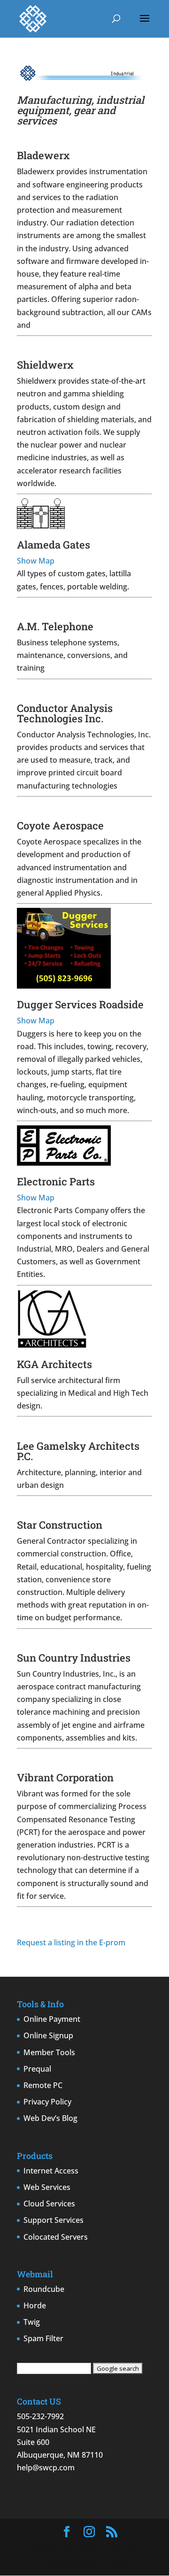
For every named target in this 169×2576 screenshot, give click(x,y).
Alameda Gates (54, 545)
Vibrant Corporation (65, 1777)
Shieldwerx (45, 365)
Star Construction (60, 1525)
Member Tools (49, 2052)
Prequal (37, 2069)
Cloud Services (49, 2204)
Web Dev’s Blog (50, 2118)
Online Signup (48, 2035)
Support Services (54, 2220)
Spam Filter (43, 2338)
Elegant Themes (104, 2549)
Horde (35, 2305)
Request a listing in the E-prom (71, 1942)
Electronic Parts (56, 1181)
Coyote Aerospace (60, 825)
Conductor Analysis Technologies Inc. (65, 713)
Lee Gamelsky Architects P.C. (78, 1451)
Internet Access (51, 2171)
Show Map (36, 561)
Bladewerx (43, 155)
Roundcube (44, 2289)
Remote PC (43, 2085)
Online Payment (52, 2019)
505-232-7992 (40, 2416)
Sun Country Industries (74, 1658)
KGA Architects (54, 1364)
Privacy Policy (47, 2102)
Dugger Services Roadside (80, 1004)
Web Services (47, 2187)
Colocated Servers (56, 2237)
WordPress (107, 2562)
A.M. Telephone (55, 626)
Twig (32, 2322)
